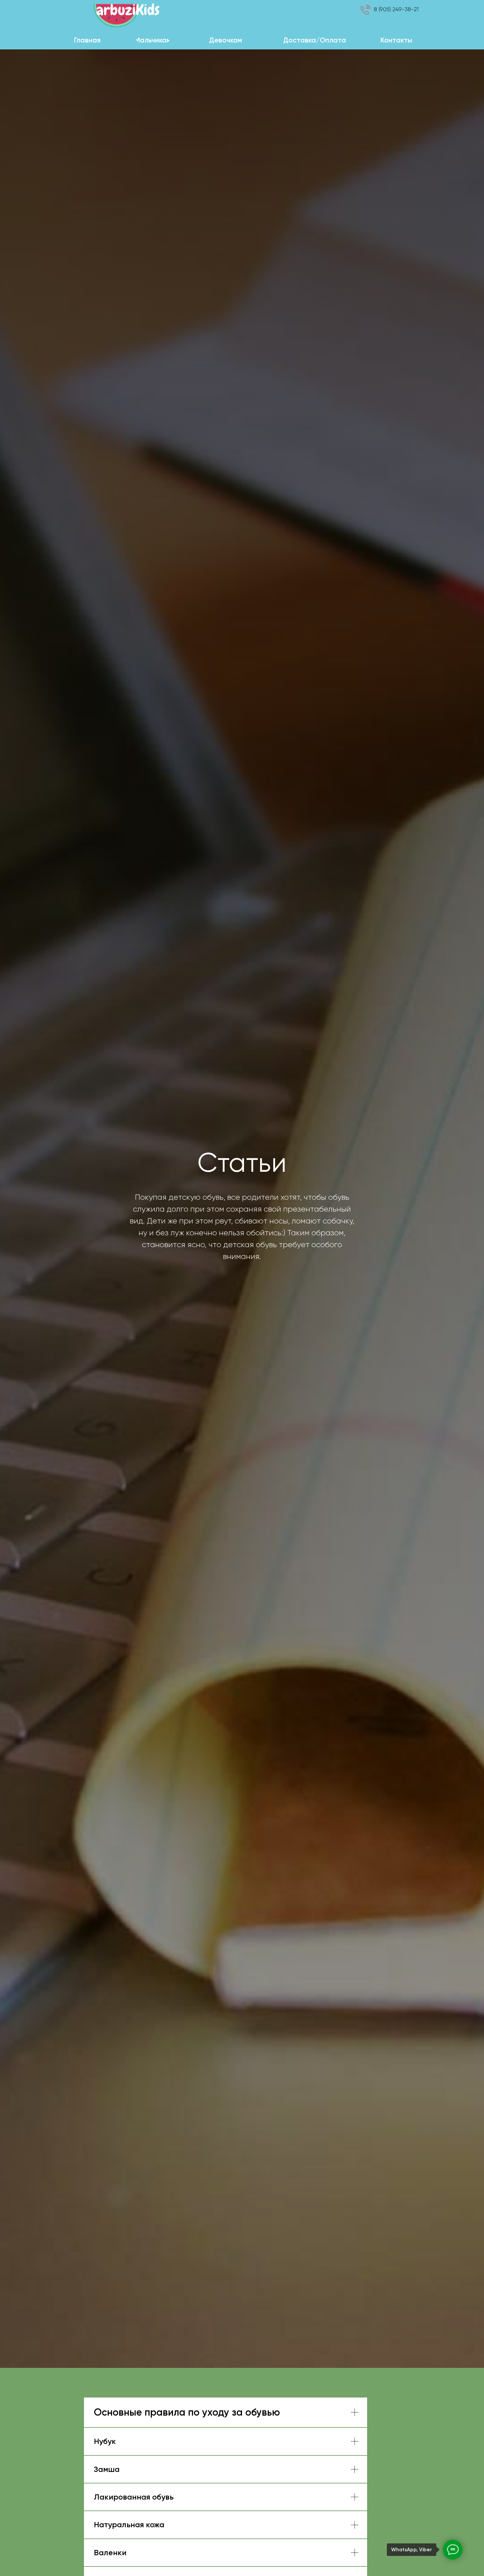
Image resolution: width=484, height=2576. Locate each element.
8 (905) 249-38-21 (396, 9)
